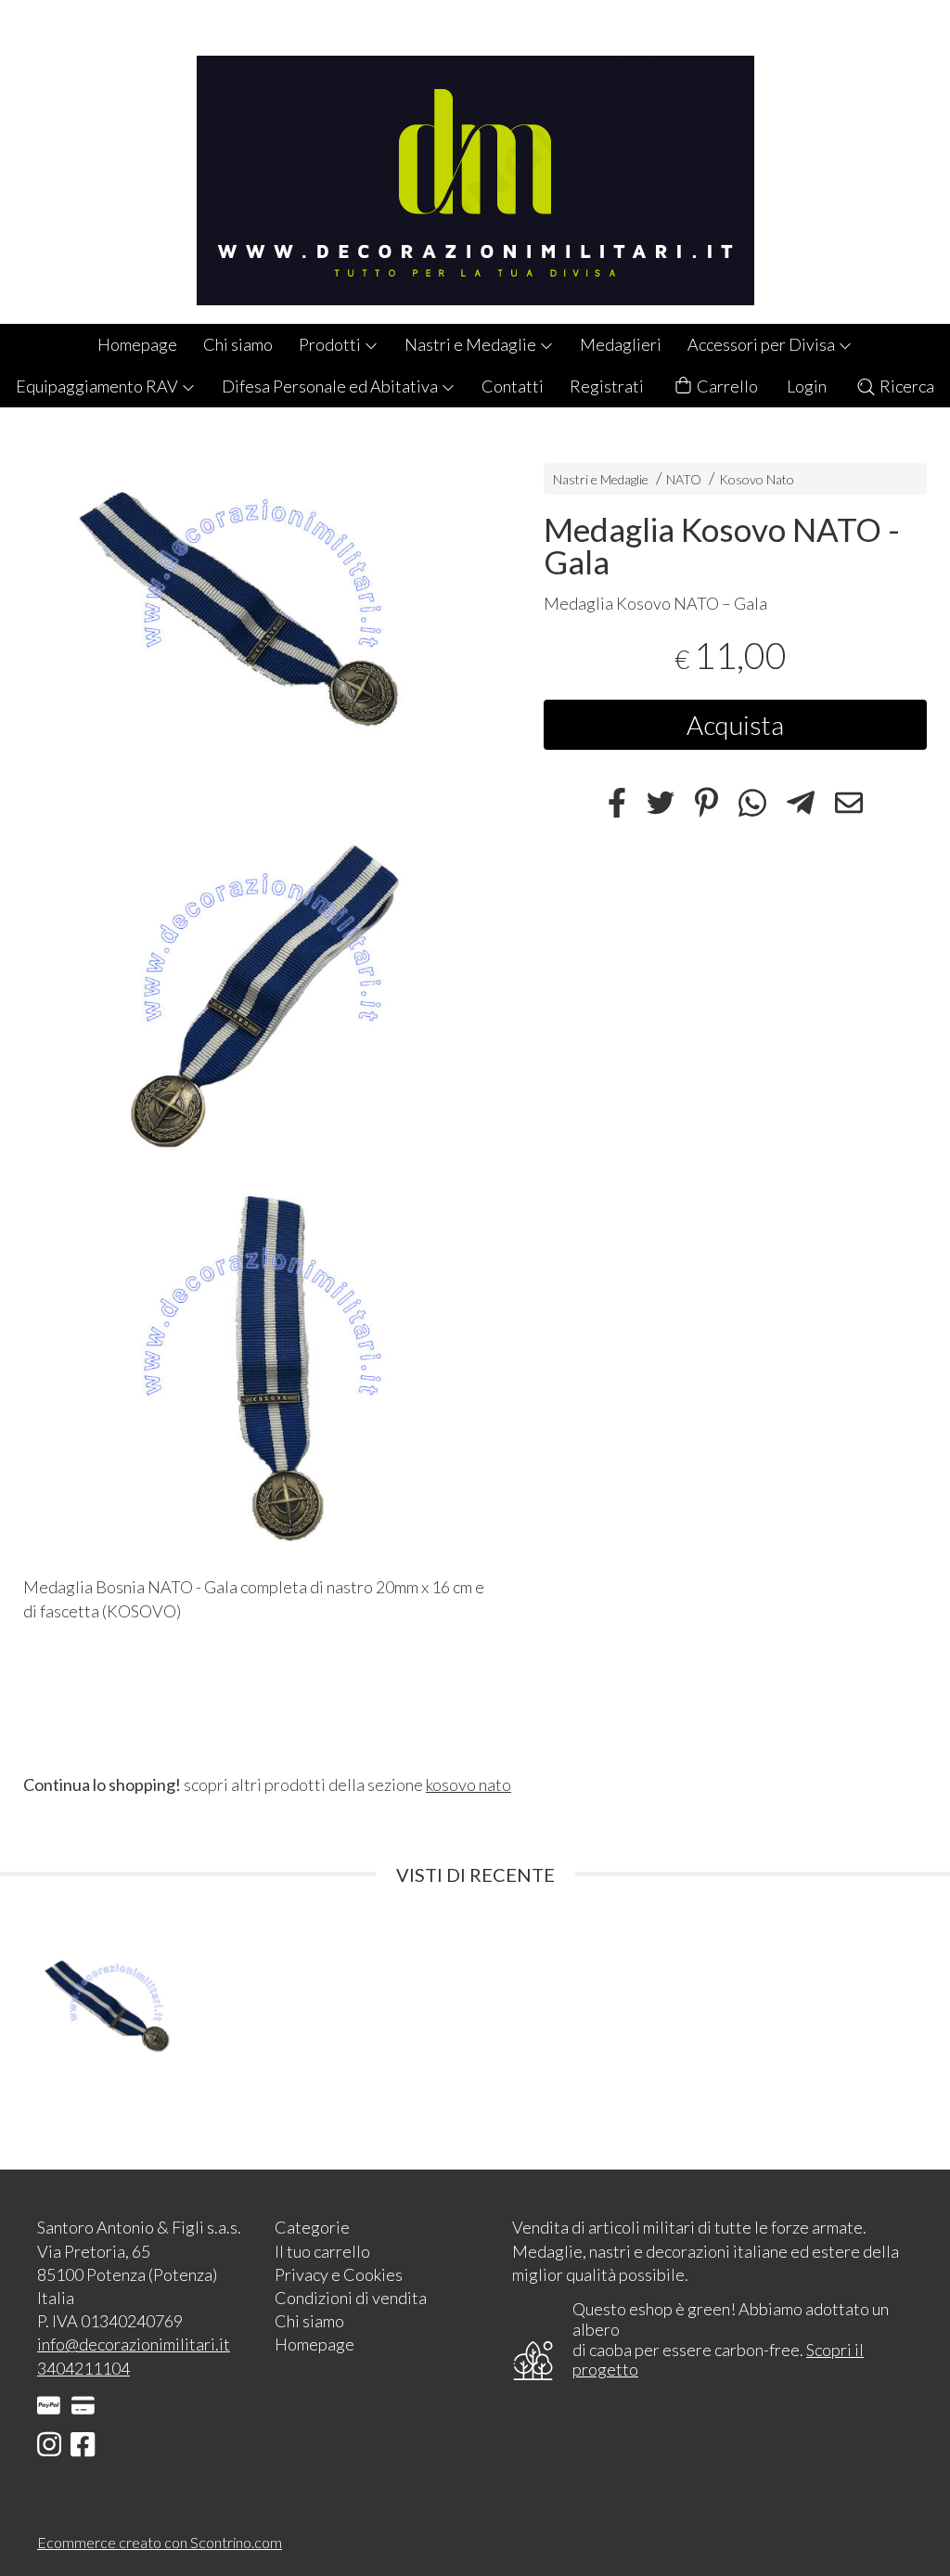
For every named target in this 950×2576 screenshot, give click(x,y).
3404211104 (83, 2368)
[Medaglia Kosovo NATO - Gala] (260, 622)
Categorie (312, 2227)
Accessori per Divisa (763, 344)
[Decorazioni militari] (475, 162)
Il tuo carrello (322, 2251)
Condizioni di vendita (351, 2298)
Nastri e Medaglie (472, 344)
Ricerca (905, 386)
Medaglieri (621, 344)
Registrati (607, 386)
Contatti (513, 386)
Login (807, 386)
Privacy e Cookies (339, 2274)
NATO (684, 479)
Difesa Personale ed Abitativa (331, 386)
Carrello (726, 386)
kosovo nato (469, 1784)
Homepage (137, 344)
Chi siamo (238, 344)
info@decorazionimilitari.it (134, 2344)
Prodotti (331, 344)
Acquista (735, 725)
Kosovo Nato (757, 479)
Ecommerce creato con (160, 2542)
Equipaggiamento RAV (98, 386)
